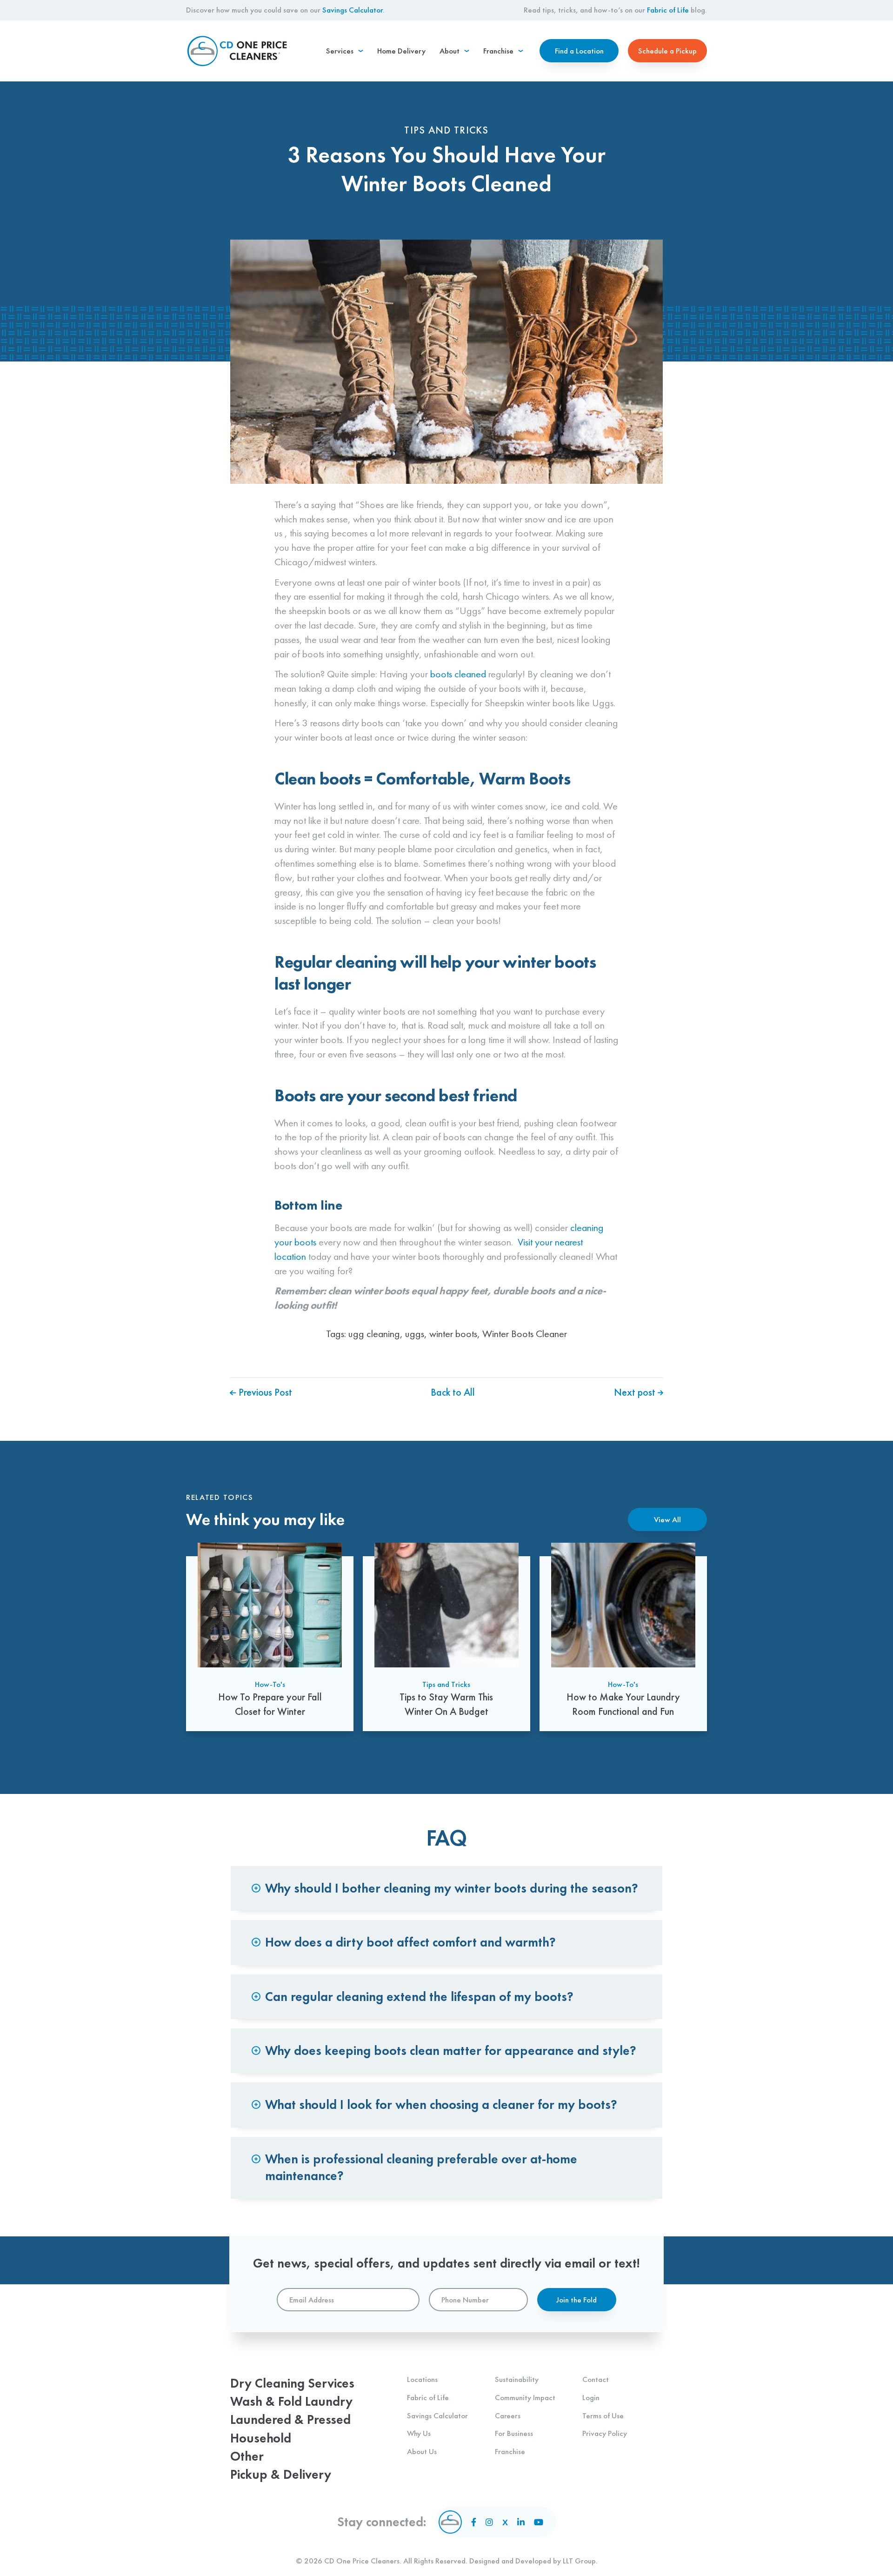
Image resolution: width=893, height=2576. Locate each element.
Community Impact (525, 2397)
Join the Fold (576, 2300)
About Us (422, 2451)
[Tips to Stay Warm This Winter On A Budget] (446, 1637)
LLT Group (579, 2561)
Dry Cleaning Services (292, 2383)
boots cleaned (458, 674)
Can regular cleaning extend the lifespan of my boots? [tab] (419, 1997)
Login (591, 2397)
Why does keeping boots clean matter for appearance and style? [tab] (451, 2051)
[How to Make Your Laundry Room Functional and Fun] (623, 1637)
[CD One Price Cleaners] (237, 51)
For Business (514, 2433)
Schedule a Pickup (667, 51)
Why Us (419, 2433)
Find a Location (579, 51)
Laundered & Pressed (290, 2419)
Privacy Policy (605, 2433)
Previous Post (264, 1392)
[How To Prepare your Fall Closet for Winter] (270, 1637)
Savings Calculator (353, 10)
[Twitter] (505, 2522)
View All (667, 1519)
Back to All (453, 1392)
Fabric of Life (668, 10)
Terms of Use (603, 2415)
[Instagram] (489, 2522)
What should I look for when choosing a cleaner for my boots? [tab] (441, 2104)
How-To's (270, 1684)
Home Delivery (401, 51)
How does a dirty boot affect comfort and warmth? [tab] (410, 1942)
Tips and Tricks (446, 1684)
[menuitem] (345, 51)
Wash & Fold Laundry (291, 2401)
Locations (422, 2379)
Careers (508, 2415)
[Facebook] (474, 2522)
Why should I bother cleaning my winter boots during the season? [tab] (452, 1888)
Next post (636, 1392)
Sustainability (517, 2379)
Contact (596, 2379)
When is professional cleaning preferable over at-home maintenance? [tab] (421, 2167)
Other (247, 2456)
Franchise (510, 2451)
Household (261, 2438)
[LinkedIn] (521, 2522)
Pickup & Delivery (281, 2474)
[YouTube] (539, 2522)
